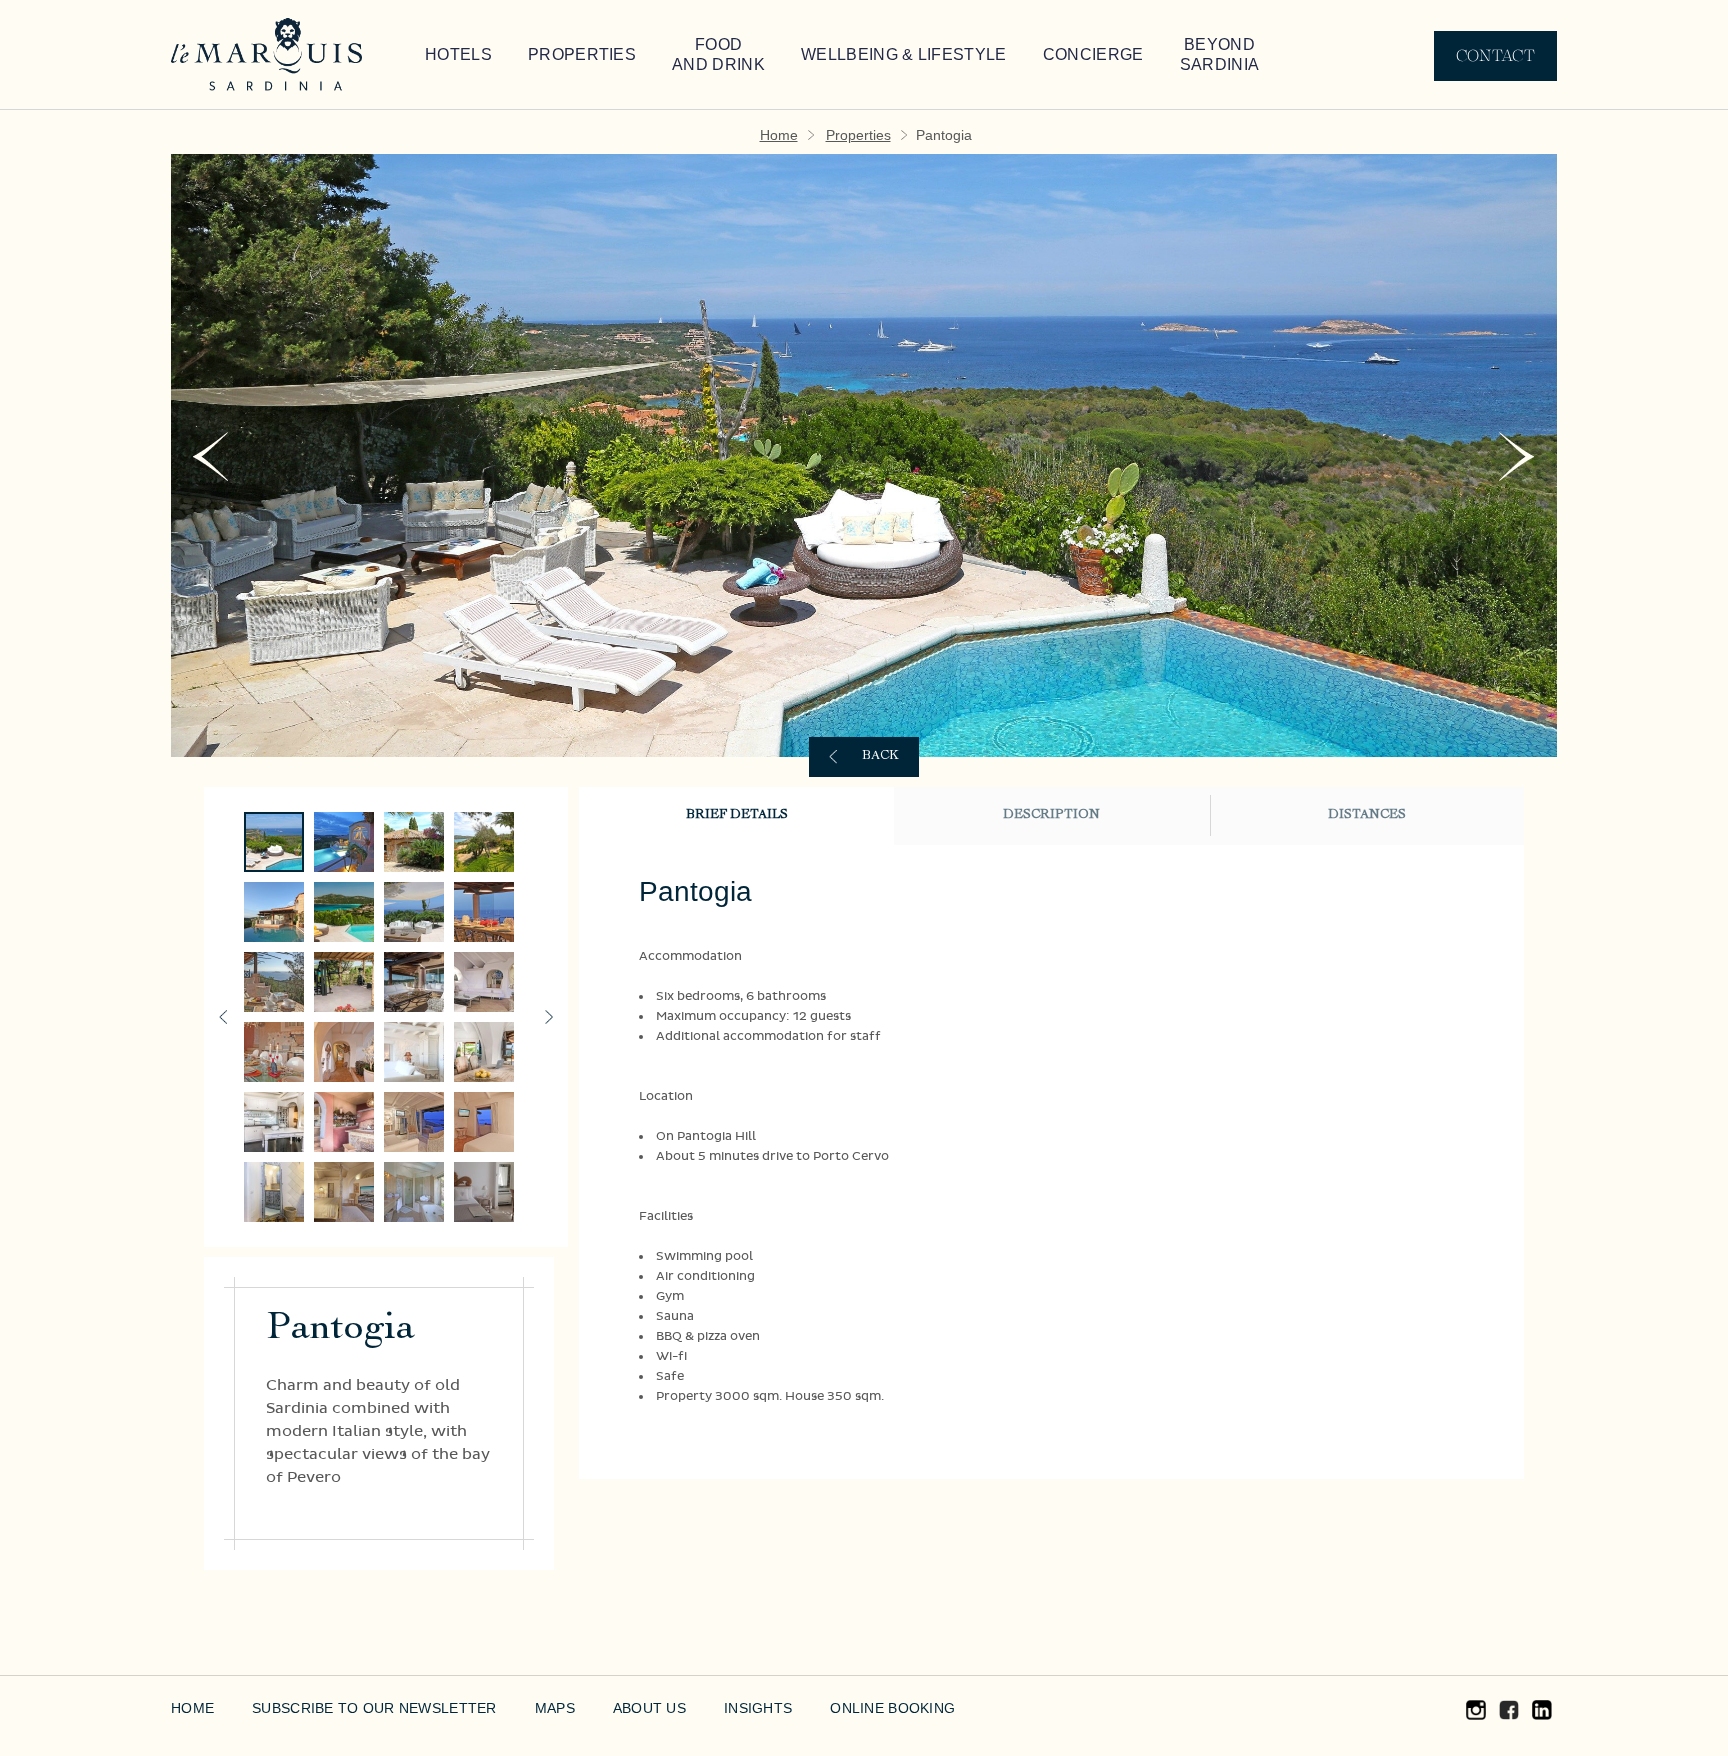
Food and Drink (677, 55)
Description (1051, 815)
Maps (510, 1708)
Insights (699, 1708)
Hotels (452, 55)
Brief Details (737, 815)
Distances (1367, 815)
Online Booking (825, 1708)
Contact (1495, 55)
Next (1517, 456)
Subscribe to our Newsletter (352, 1708)
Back (880, 756)
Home (787, 135)
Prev (210, 456)
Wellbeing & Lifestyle (839, 55)
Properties (558, 55)
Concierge (1004, 55)
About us (598, 1708)
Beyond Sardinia (1120, 55)
